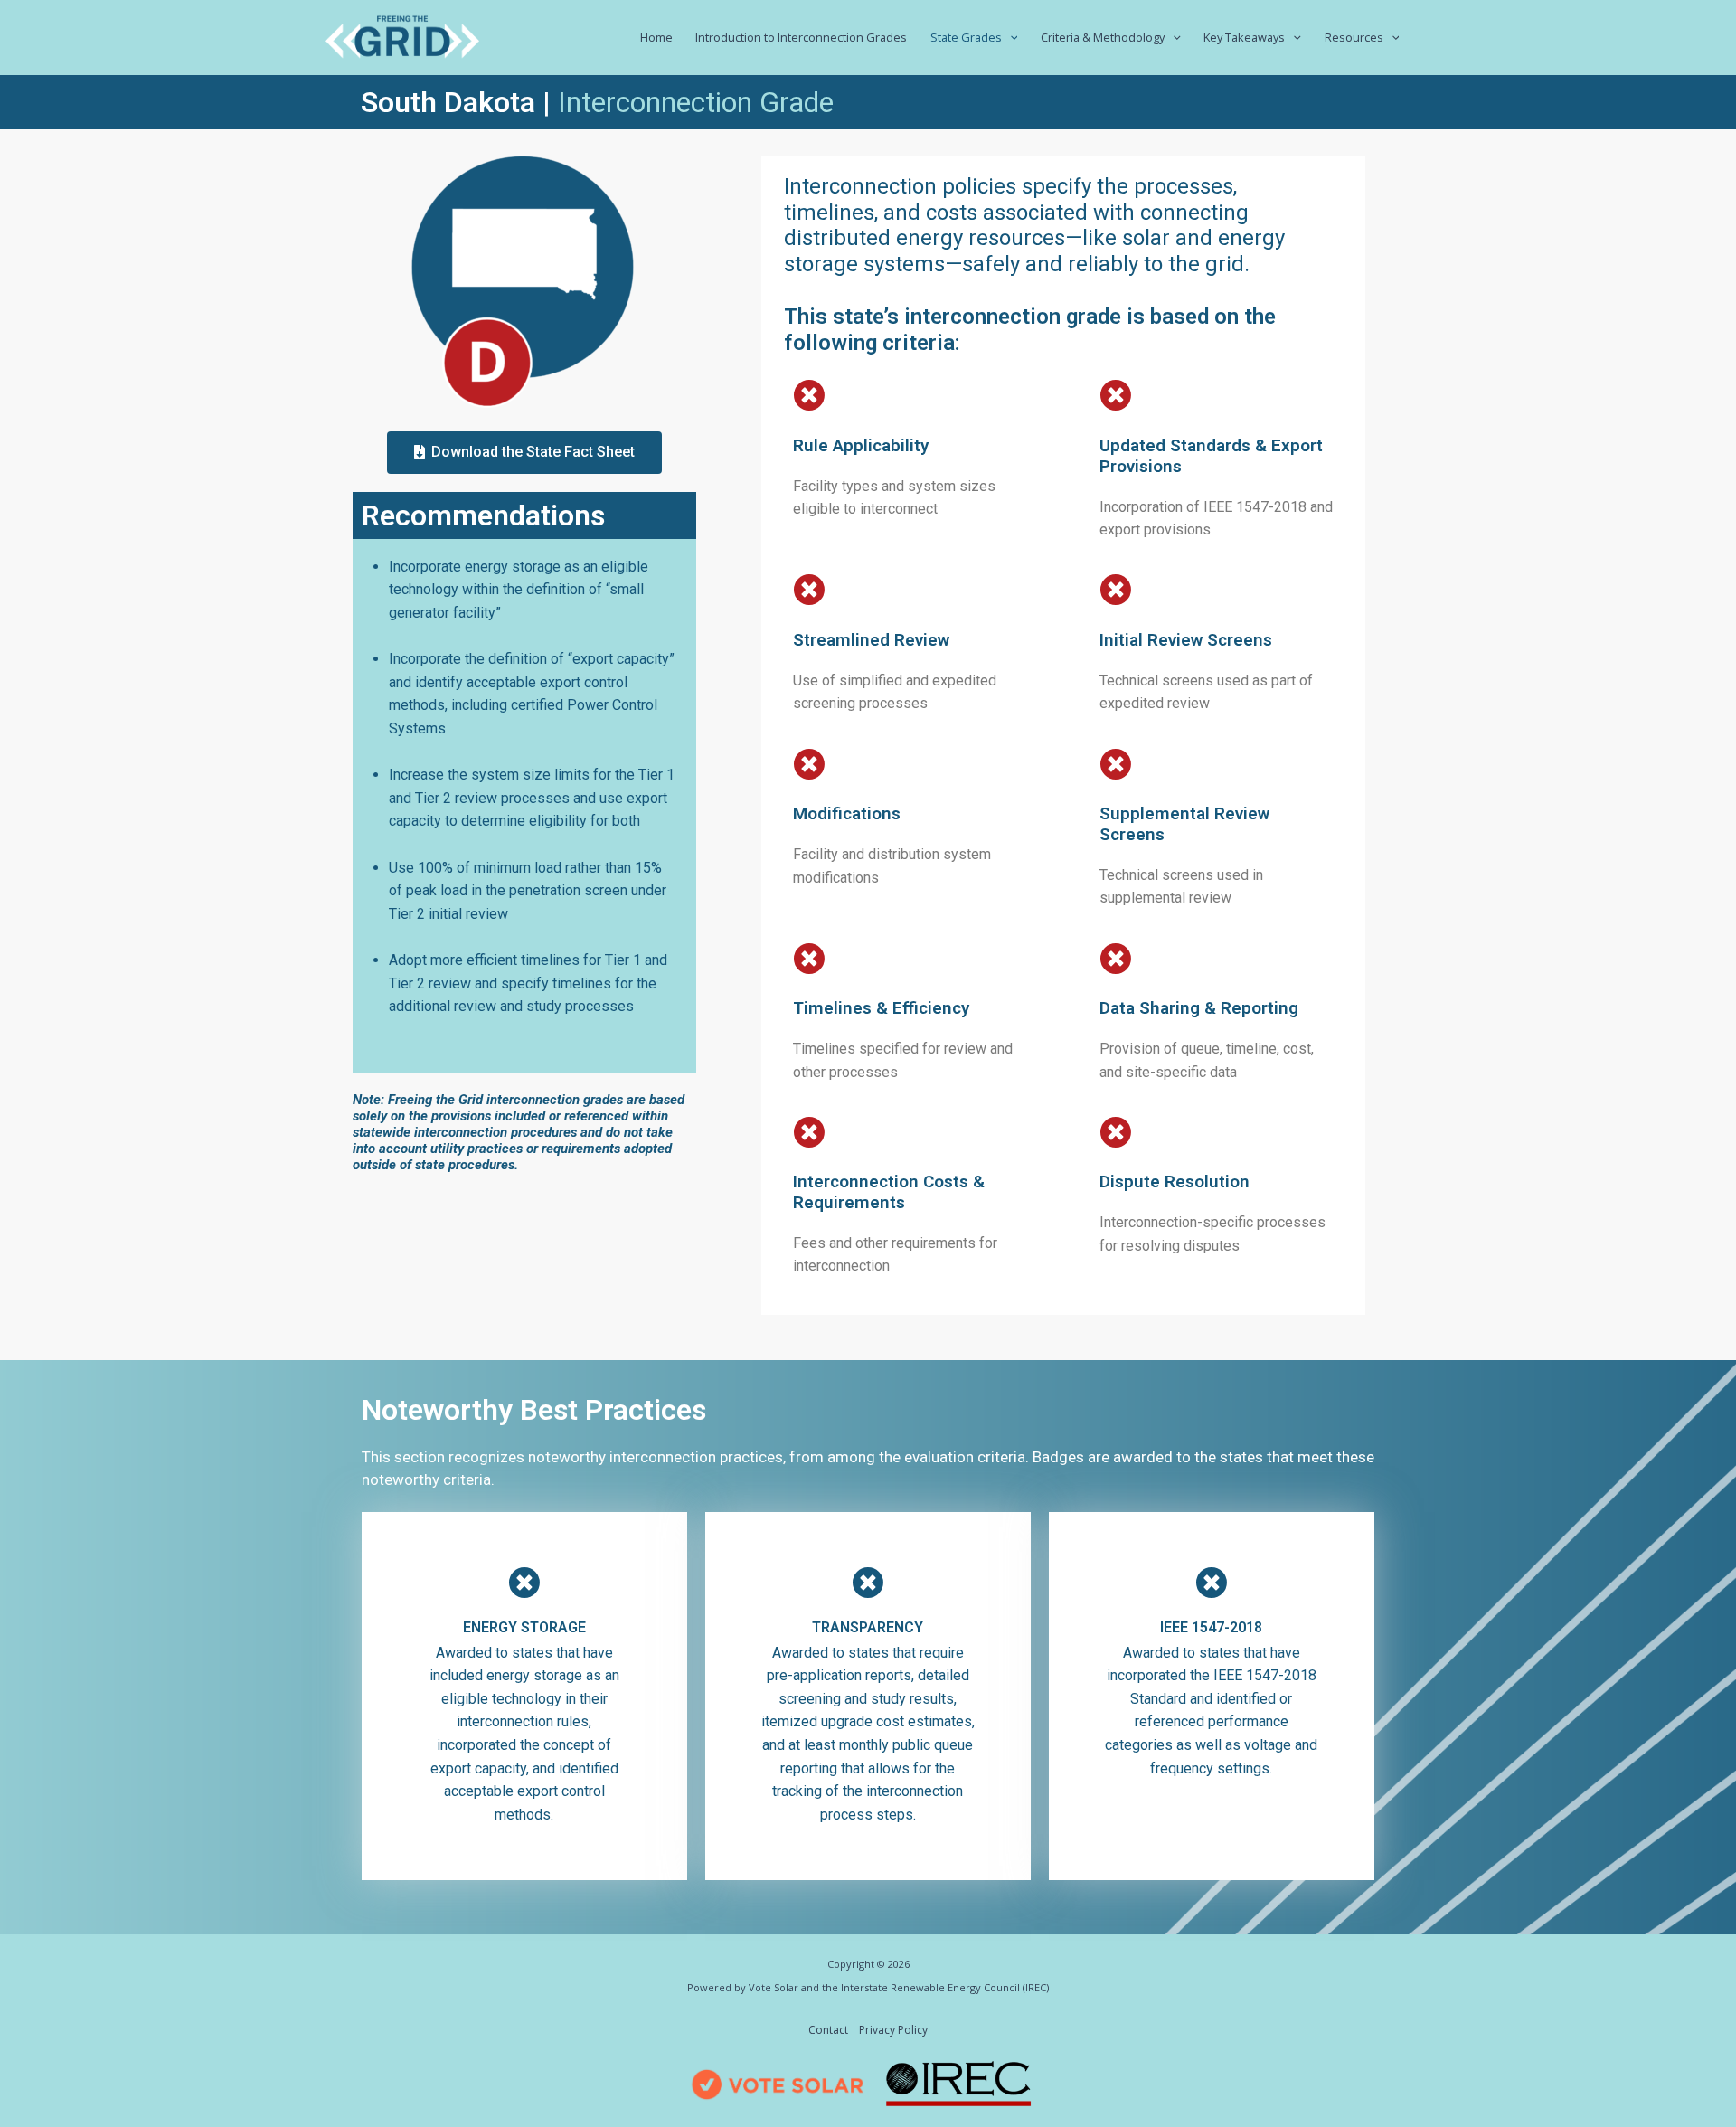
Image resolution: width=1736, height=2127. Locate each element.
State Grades (966, 37)
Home (656, 37)
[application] (1010, 37)
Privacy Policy (893, 2030)
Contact (828, 2030)
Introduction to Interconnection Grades (801, 37)
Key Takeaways (1244, 37)
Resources (1354, 37)
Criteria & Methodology (1103, 37)
